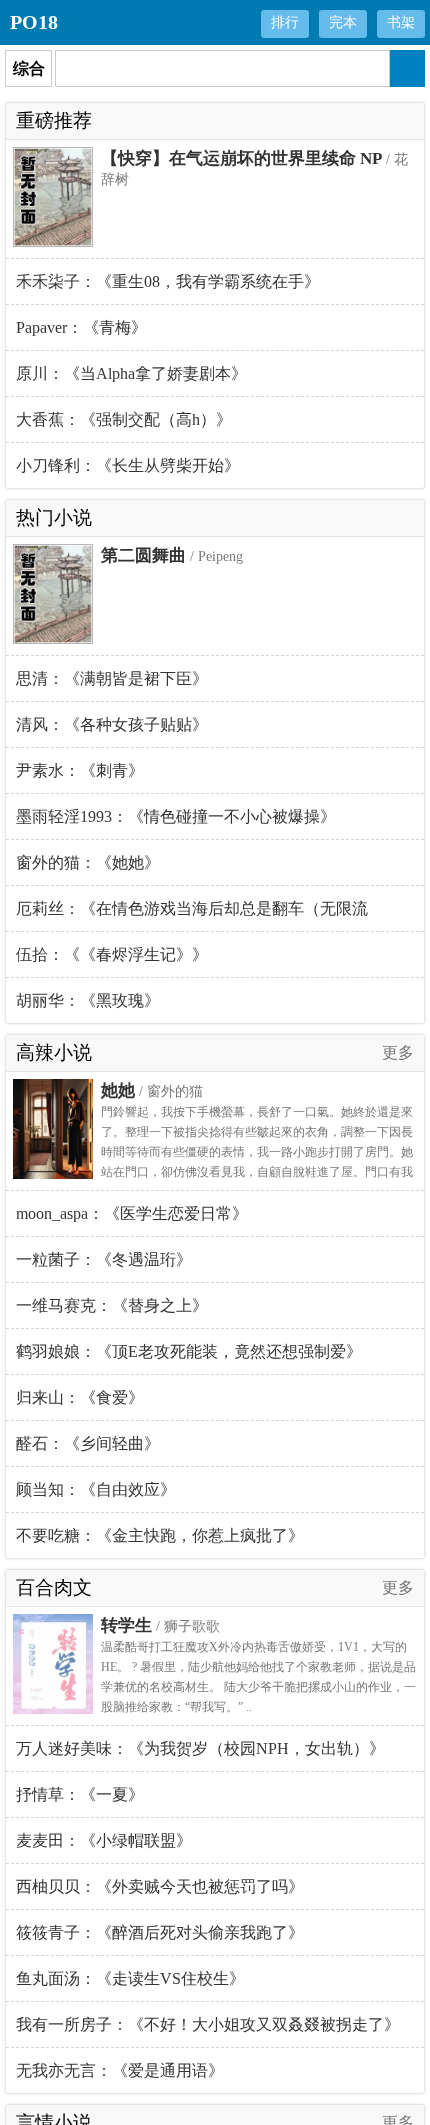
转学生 (126, 1625)
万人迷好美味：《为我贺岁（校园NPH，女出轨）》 (200, 1748)
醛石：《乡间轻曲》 (88, 1443)
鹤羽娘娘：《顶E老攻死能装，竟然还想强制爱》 (189, 1351)
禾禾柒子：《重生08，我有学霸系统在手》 (168, 281)
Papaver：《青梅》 (81, 327)
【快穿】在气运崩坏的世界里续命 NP (241, 158)
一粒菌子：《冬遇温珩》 (104, 1259)
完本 (343, 22)
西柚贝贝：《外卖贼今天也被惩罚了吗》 (160, 1886)
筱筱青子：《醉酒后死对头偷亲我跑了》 (160, 1932)
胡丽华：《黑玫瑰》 (88, 1000)
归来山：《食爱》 (80, 1397)
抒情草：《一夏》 (80, 1794)
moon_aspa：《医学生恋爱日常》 (132, 1213)
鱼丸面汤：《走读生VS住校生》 (130, 1978)
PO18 (34, 22)
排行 (285, 22)
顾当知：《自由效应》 (96, 1489)
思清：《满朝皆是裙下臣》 (112, 678)
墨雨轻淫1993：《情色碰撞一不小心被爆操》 (176, 816)
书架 (401, 22)
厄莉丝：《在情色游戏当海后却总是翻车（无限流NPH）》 (192, 916)
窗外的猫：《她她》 (88, 862)
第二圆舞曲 (143, 555)
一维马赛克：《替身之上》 (112, 1305)
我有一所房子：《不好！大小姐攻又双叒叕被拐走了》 (208, 2024)
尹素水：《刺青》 (80, 770)
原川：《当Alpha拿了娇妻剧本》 (131, 373)
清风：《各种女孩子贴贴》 (112, 724)
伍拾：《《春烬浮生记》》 (112, 954)
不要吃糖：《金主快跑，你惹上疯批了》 (160, 1535)
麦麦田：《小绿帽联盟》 (104, 1840)
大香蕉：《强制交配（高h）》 (124, 419)
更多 (398, 1052)
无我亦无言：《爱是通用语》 (120, 2070)
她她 (118, 1090)
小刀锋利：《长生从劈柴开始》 (128, 465)
